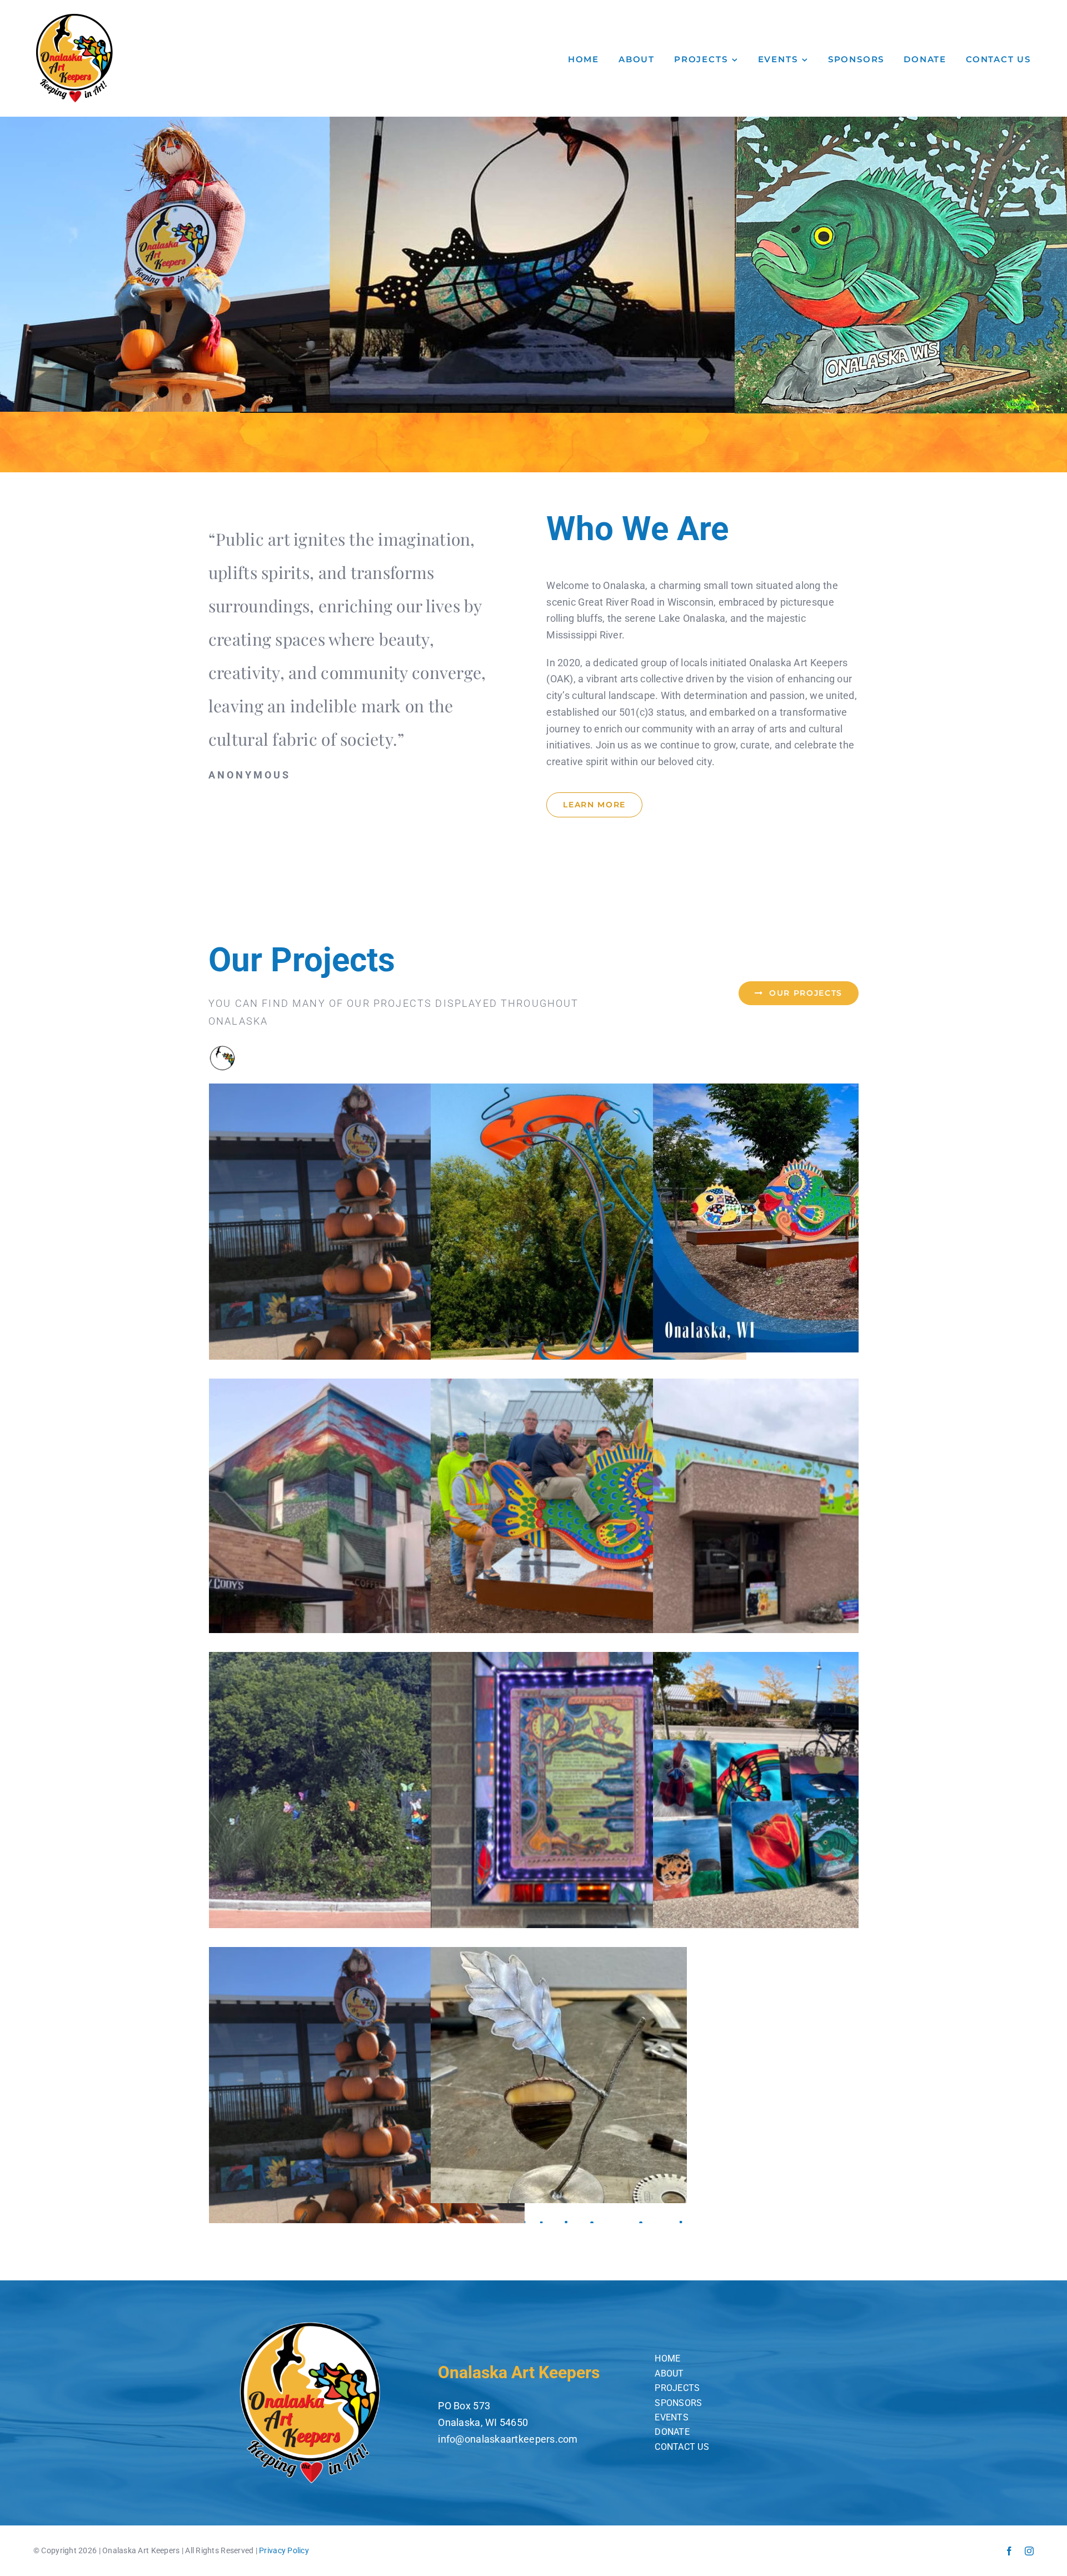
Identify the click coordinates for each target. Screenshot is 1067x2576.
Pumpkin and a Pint (367, 2105)
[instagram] (1029, 2551)
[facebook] (1009, 2551)
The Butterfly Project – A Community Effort (367, 1810)
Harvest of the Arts (367, 1242)
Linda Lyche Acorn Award (589, 2075)
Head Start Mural (811, 1537)
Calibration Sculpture (589, 1242)
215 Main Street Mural (367, 1513)
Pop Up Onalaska (811, 1810)
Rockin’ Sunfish (589, 1537)
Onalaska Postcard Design (811, 1218)
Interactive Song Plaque (589, 1810)
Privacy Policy (284, 2550)
